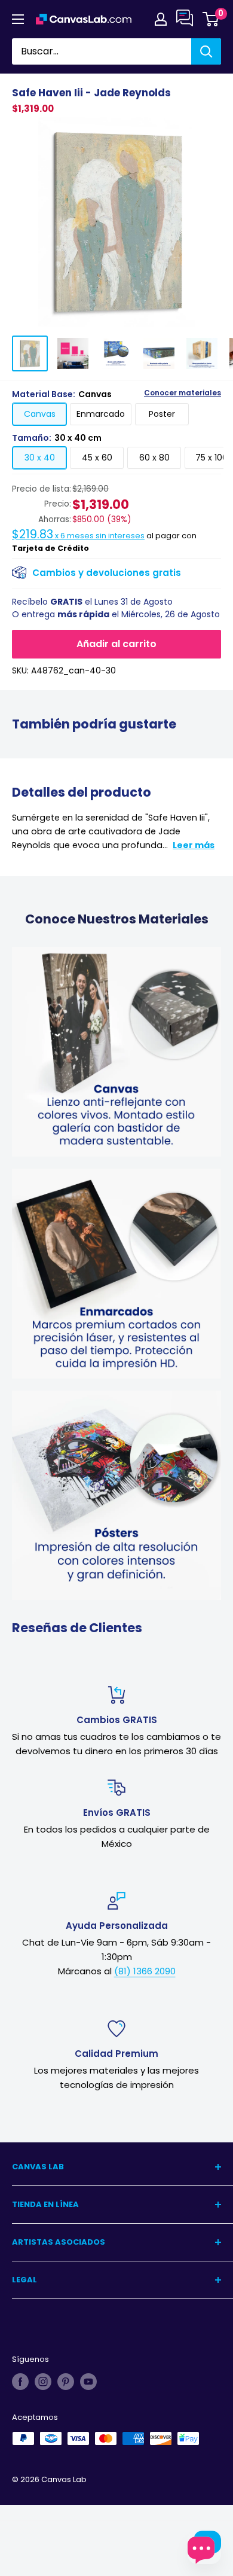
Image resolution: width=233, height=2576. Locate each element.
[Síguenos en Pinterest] (66, 2382)
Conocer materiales (183, 393)
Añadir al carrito (116, 644)
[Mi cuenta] (161, 19)
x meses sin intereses (78, 536)
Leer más (194, 845)
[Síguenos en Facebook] (20, 2382)
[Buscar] (206, 51)
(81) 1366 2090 (145, 1971)
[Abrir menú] (18, 19)
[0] (211, 19)
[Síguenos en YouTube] (88, 2382)
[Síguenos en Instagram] (43, 2382)
